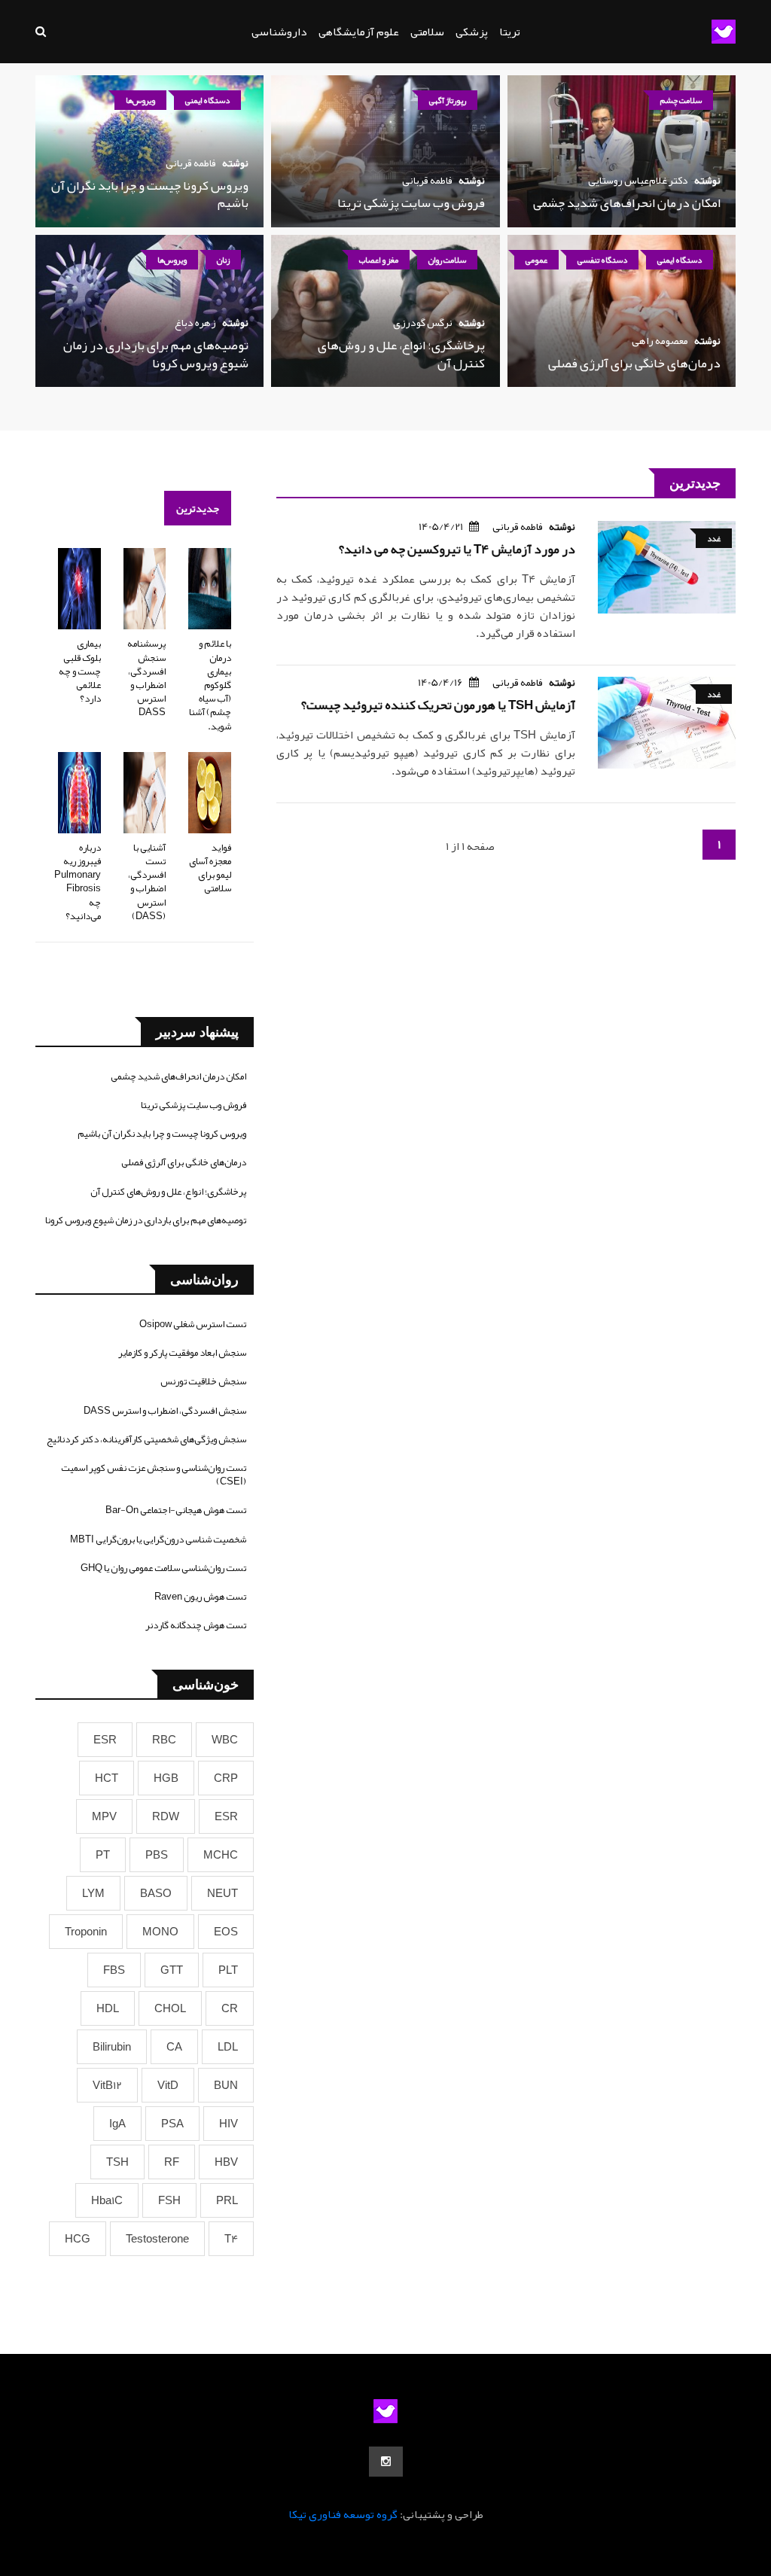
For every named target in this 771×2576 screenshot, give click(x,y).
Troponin (86, 1932)
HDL (108, 2008)
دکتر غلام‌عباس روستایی (638, 180)
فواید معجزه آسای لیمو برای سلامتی (210, 868)
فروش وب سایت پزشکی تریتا (411, 202)
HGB (166, 1778)
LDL (228, 2047)
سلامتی (427, 32)
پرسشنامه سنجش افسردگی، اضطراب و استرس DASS (146, 678)
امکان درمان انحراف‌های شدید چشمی (627, 202)
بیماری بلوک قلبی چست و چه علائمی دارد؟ (80, 671)
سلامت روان (447, 260)
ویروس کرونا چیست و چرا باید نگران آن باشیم (150, 194)
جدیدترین (198, 508)
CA (174, 2047)
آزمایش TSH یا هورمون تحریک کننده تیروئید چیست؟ (438, 705)
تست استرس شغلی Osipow (193, 1324)
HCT (107, 1778)
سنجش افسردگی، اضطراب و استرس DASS (165, 1411)
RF (172, 2162)
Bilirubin (112, 2047)
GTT (172, 1970)
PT (103, 1855)
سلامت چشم (681, 100)
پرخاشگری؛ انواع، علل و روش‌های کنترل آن (401, 354)
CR (230, 2008)
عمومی (536, 260)
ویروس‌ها (140, 100)
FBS (114, 1970)
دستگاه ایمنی (207, 100)
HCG (78, 2239)
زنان (223, 260)
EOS (226, 1932)
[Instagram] (386, 2462)
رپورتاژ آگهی (448, 100)
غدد (714, 538)
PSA (172, 2124)
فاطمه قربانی (427, 180)
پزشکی (472, 32)
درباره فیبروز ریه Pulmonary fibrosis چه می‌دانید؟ (78, 882)
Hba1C (107, 2200)
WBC (225, 1740)
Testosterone (157, 2239)
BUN (226, 2085)
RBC (164, 1740)
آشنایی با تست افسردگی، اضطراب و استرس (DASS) (147, 882)
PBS (157, 1855)
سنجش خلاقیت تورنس (203, 1381)
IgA (117, 2124)
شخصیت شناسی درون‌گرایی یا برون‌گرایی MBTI (158, 1539)
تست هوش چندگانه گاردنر (196, 1625)
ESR (105, 1740)
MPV (104, 1816)
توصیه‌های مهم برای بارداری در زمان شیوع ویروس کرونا (156, 354)
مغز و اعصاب (379, 260)
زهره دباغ (195, 322)
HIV (229, 2124)
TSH (117, 2162)
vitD (168, 2085)
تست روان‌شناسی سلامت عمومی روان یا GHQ (163, 1568)
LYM (93, 1893)
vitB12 (107, 2085)
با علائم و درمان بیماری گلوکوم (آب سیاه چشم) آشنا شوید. (210, 685)
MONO (160, 1932)
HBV (226, 2162)
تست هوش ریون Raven (200, 1597)
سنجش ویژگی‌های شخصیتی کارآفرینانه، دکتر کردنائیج (146, 1439)
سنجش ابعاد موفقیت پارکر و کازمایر (182, 1353)
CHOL (170, 2008)
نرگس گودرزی (423, 322)
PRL (227, 2200)
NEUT (222, 1893)
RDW (166, 1816)
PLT (228, 1970)
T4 (231, 2239)
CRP (226, 1778)
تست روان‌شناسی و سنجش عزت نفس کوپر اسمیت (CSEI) (154, 1475)
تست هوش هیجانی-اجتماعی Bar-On (176, 1510)
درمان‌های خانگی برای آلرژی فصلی (634, 363)
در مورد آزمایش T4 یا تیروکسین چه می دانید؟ (457, 549)
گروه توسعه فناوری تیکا (343, 2514)
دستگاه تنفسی (602, 260)
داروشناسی (279, 32)
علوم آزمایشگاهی (359, 32)
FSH (169, 2200)
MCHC (221, 1855)
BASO (156, 1893)
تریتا (510, 32)
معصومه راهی (660, 340)
